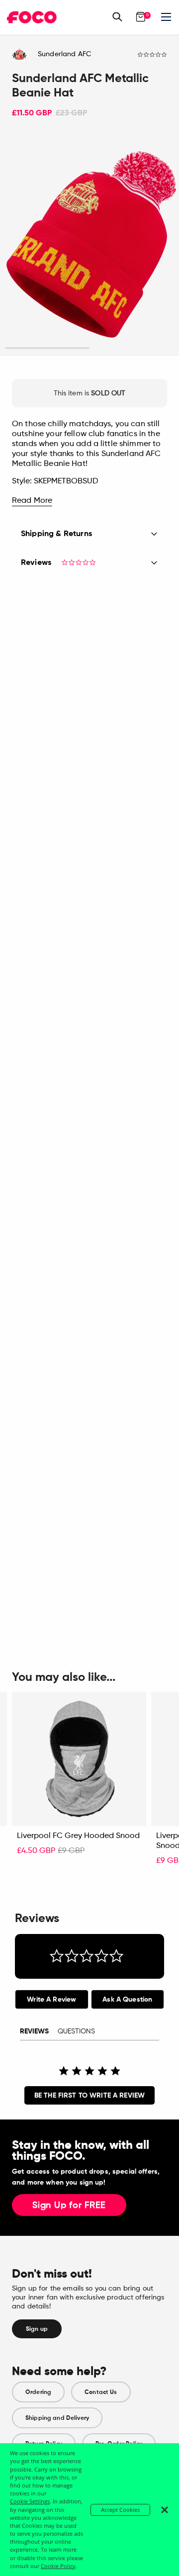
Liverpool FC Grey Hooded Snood (78, 1836)
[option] (89, 244)
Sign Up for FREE (69, 2206)
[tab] (52, 1999)
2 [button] (132, 348)
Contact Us (101, 2392)
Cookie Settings (30, 2501)
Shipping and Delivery (57, 2418)
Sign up (37, 2329)
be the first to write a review (89, 2095)
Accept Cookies (120, 2510)
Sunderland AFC (64, 54)
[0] (141, 17)
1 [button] (47, 348)
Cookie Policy (58, 2566)
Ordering (38, 2392)
